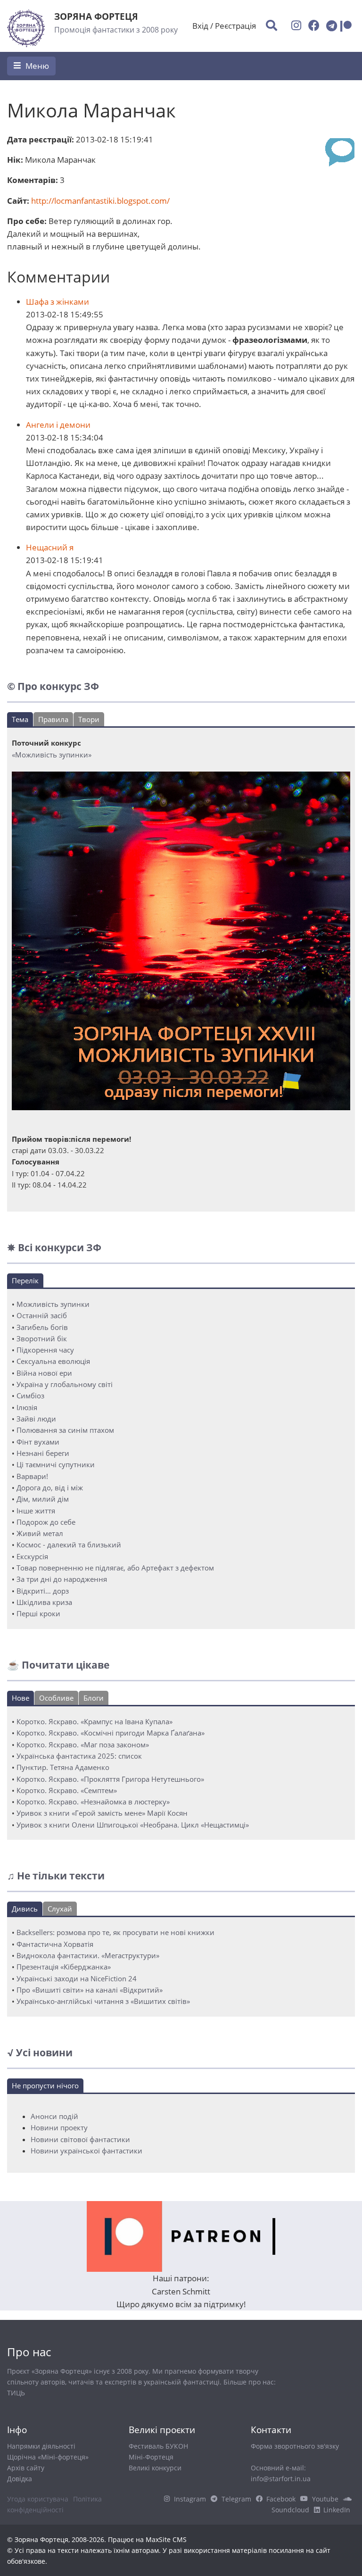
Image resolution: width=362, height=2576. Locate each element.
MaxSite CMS (166, 2539)
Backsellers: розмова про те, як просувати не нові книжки (115, 1932)
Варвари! (32, 1476)
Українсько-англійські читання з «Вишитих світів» (103, 2001)
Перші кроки (38, 1613)
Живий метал (40, 1533)
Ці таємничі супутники (56, 1464)
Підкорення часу (45, 1350)
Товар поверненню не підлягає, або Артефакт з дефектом (115, 1568)
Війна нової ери (44, 1373)
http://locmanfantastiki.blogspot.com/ (100, 201)
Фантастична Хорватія (55, 1944)
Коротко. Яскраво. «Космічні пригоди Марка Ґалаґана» (111, 1733)
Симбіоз (30, 1396)
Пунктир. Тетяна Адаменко (63, 1767)
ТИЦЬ (16, 2393)
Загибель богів (42, 1327)
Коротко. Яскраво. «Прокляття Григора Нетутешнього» (110, 1779)
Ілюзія (27, 1407)
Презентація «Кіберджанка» (64, 1967)
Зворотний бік (42, 1338)
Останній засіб (42, 1315)
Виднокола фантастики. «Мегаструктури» (88, 1955)
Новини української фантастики (86, 2151)
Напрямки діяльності (41, 2446)
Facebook (281, 2499)
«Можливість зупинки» (52, 755)
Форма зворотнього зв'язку (295, 2446)
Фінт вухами (38, 1442)
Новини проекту (59, 2127)
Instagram (190, 2499)
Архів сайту (26, 2468)
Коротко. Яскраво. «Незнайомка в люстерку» (93, 1802)
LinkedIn (337, 2510)
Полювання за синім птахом (65, 1430)
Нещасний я (50, 547)
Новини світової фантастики (80, 2139)
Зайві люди (36, 1419)
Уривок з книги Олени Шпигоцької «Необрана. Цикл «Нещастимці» (133, 1825)
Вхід (200, 26)
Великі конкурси (155, 2468)
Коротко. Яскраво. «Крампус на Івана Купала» (95, 1721)
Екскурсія (32, 1556)
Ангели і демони (58, 425)
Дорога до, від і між (50, 1487)
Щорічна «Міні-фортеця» (48, 2457)
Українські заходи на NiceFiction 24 (77, 1978)
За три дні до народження (62, 1579)
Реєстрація (235, 26)
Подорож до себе (46, 1522)
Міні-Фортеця (151, 2457)
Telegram (236, 2499)
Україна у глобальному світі (65, 1384)
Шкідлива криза (44, 1602)
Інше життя (36, 1511)
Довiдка (20, 2479)
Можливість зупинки (53, 1304)
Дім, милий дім (43, 1499)
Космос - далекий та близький (69, 1545)
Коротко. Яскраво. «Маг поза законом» (83, 1745)
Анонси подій (54, 2116)
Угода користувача (38, 2499)
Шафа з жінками (58, 302)
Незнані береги (43, 1453)
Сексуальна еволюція (53, 1361)
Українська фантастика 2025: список (79, 1756)
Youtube (325, 2499)
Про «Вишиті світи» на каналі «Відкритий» (90, 1990)
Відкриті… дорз (43, 1591)
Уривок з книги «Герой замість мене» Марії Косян (102, 1813)
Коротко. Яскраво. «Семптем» (67, 1790)
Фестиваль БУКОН (158, 2446)
